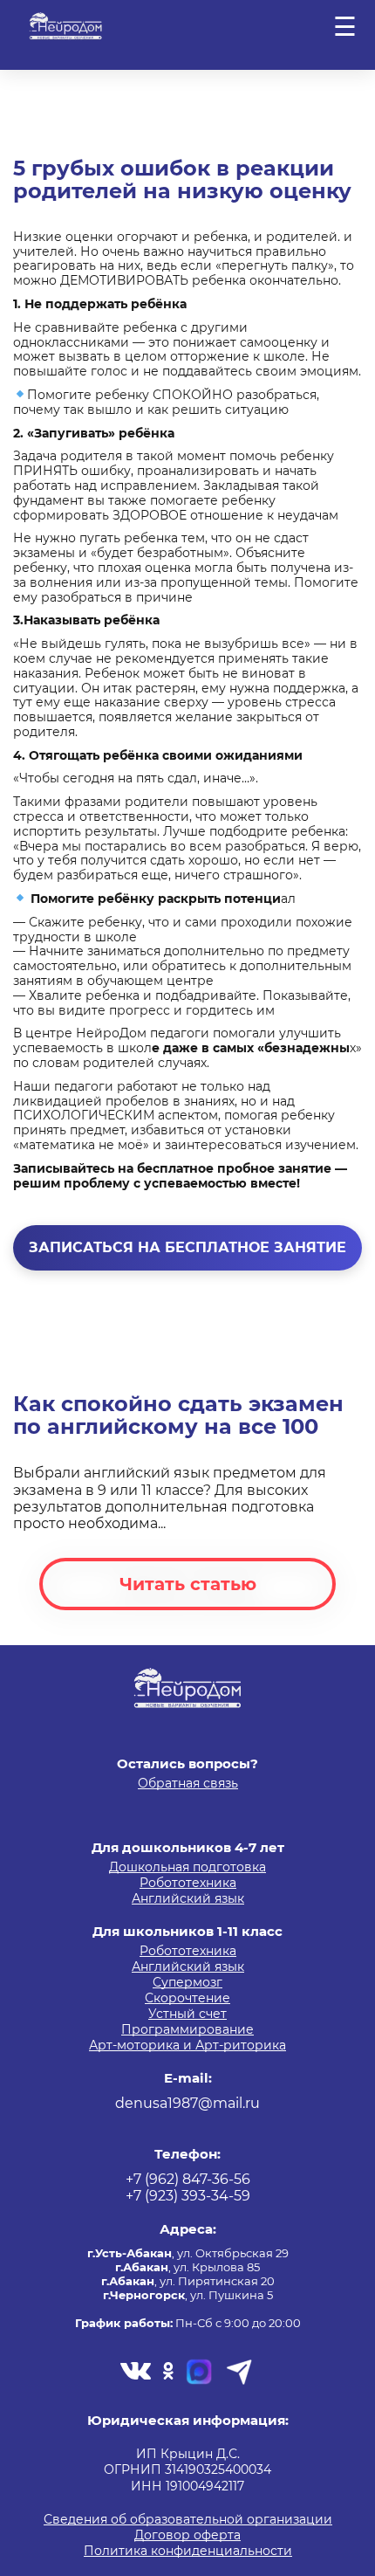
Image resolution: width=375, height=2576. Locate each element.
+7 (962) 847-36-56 (188, 2179)
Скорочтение (187, 1999)
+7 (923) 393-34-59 (188, 2196)
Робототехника (188, 1884)
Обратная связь (188, 1784)
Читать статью (188, 1584)
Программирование (187, 2030)
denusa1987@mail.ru (187, 2103)
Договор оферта (187, 2536)
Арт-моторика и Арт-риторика (187, 2046)
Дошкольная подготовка (187, 1868)
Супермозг (187, 1983)
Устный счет (187, 2015)
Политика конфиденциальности (188, 2552)
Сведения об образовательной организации (188, 2520)
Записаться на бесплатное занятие (187, 1247)
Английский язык (188, 1899)
